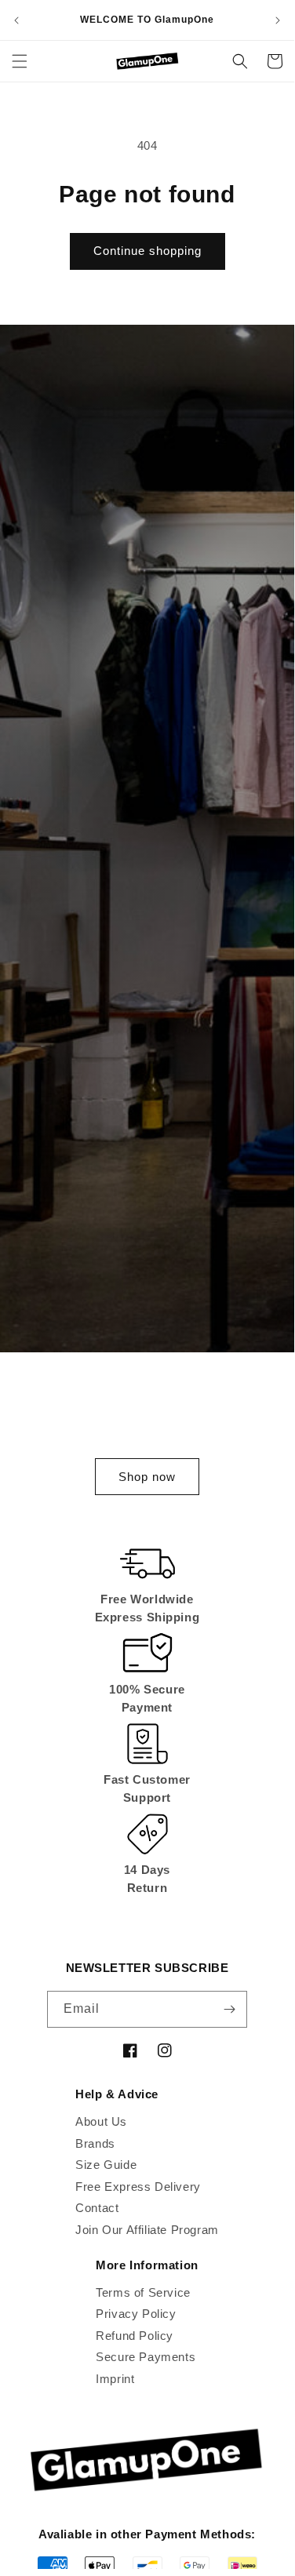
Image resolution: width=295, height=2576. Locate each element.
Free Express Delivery (138, 2187)
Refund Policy (135, 2336)
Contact (97, 2208)
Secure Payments (146, 2357)
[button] (20, 61)
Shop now (147, 1477)
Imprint (115, 2379)
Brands (95, 2143)
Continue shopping (147, 251)
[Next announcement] (278, 20)
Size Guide (106, 2165)
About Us (101, 2121)
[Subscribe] (229, 2009)
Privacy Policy (136, 2314)
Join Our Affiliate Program (147, 2230)
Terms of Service (143, 2292)
